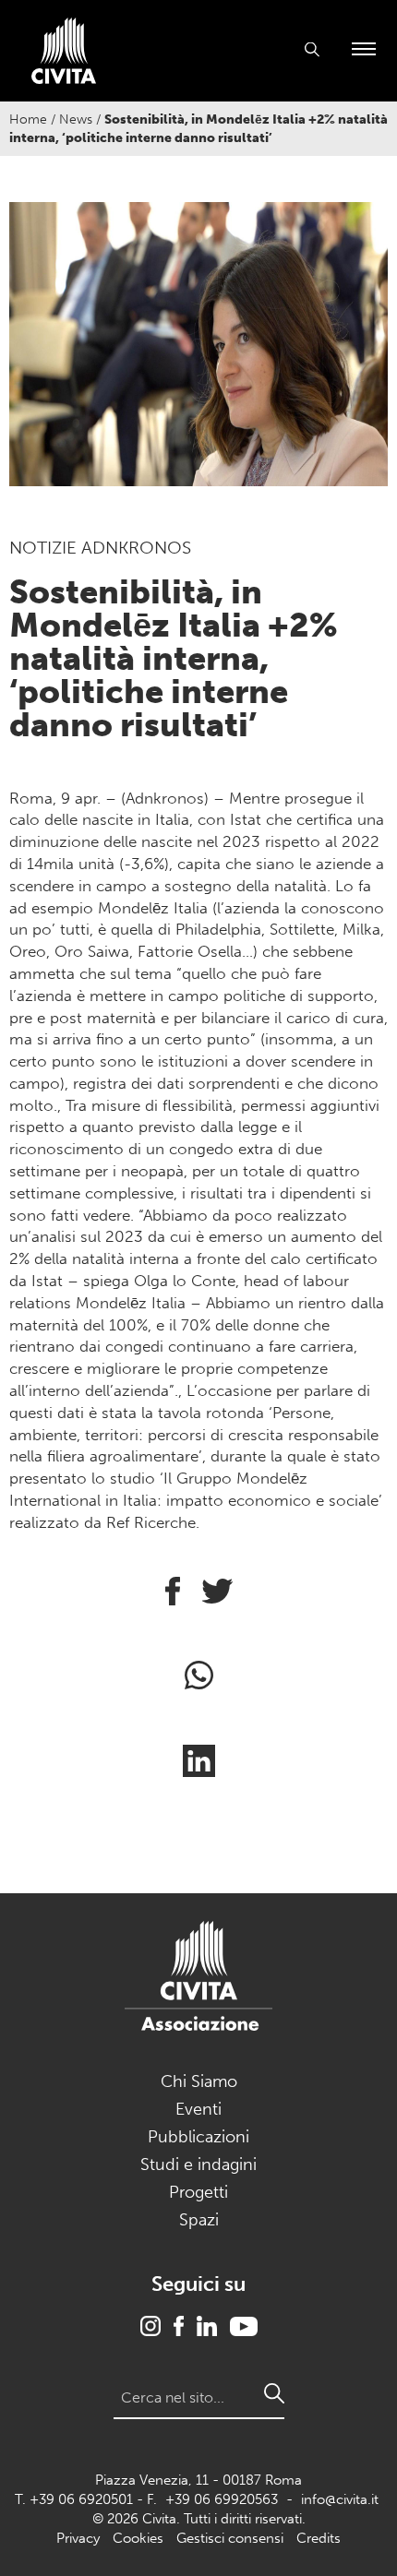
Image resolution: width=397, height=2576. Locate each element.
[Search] (274, 2393)
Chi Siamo (199, 2081)
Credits (319, 2538)
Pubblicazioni (198, 2137)
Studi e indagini (198, 2165)
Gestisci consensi (230, 2538)
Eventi (198, 2109)
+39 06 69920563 (222, 2499)
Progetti (198, 2192)
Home (28, 119)
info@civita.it (340, 2499)
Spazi (199, 2220)
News (76, 119)
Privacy (78, 2538)
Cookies (138, 2538)
